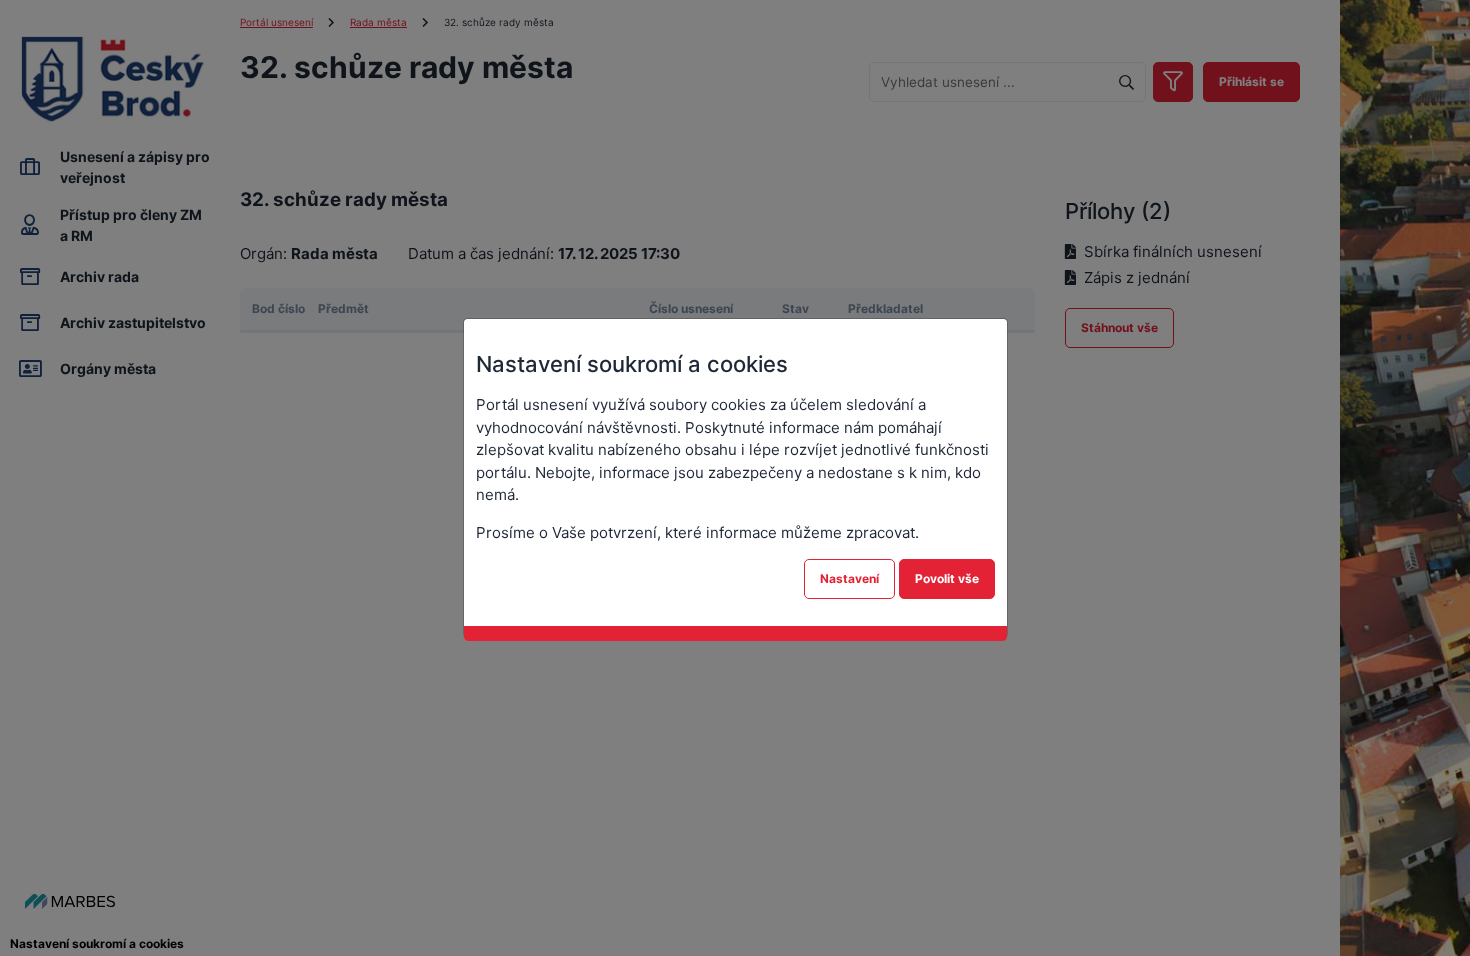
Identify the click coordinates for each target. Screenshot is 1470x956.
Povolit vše (947, 578)
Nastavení (849, 578)
